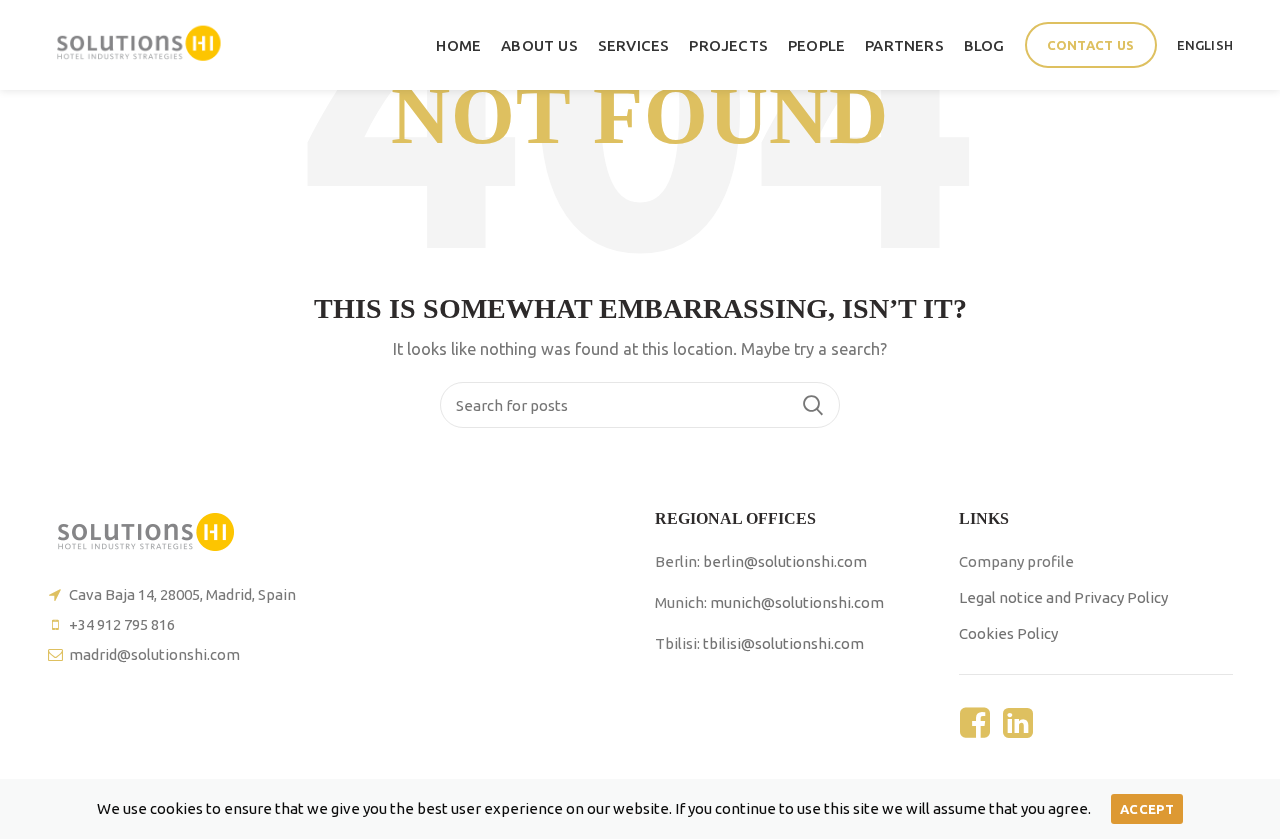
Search (813, 405)
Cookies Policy (1008, 633)
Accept (1147, 809)
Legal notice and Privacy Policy (1063, 597)
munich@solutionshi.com (797, 602)
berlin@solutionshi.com (785, 561)
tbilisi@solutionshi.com (783, 643)
